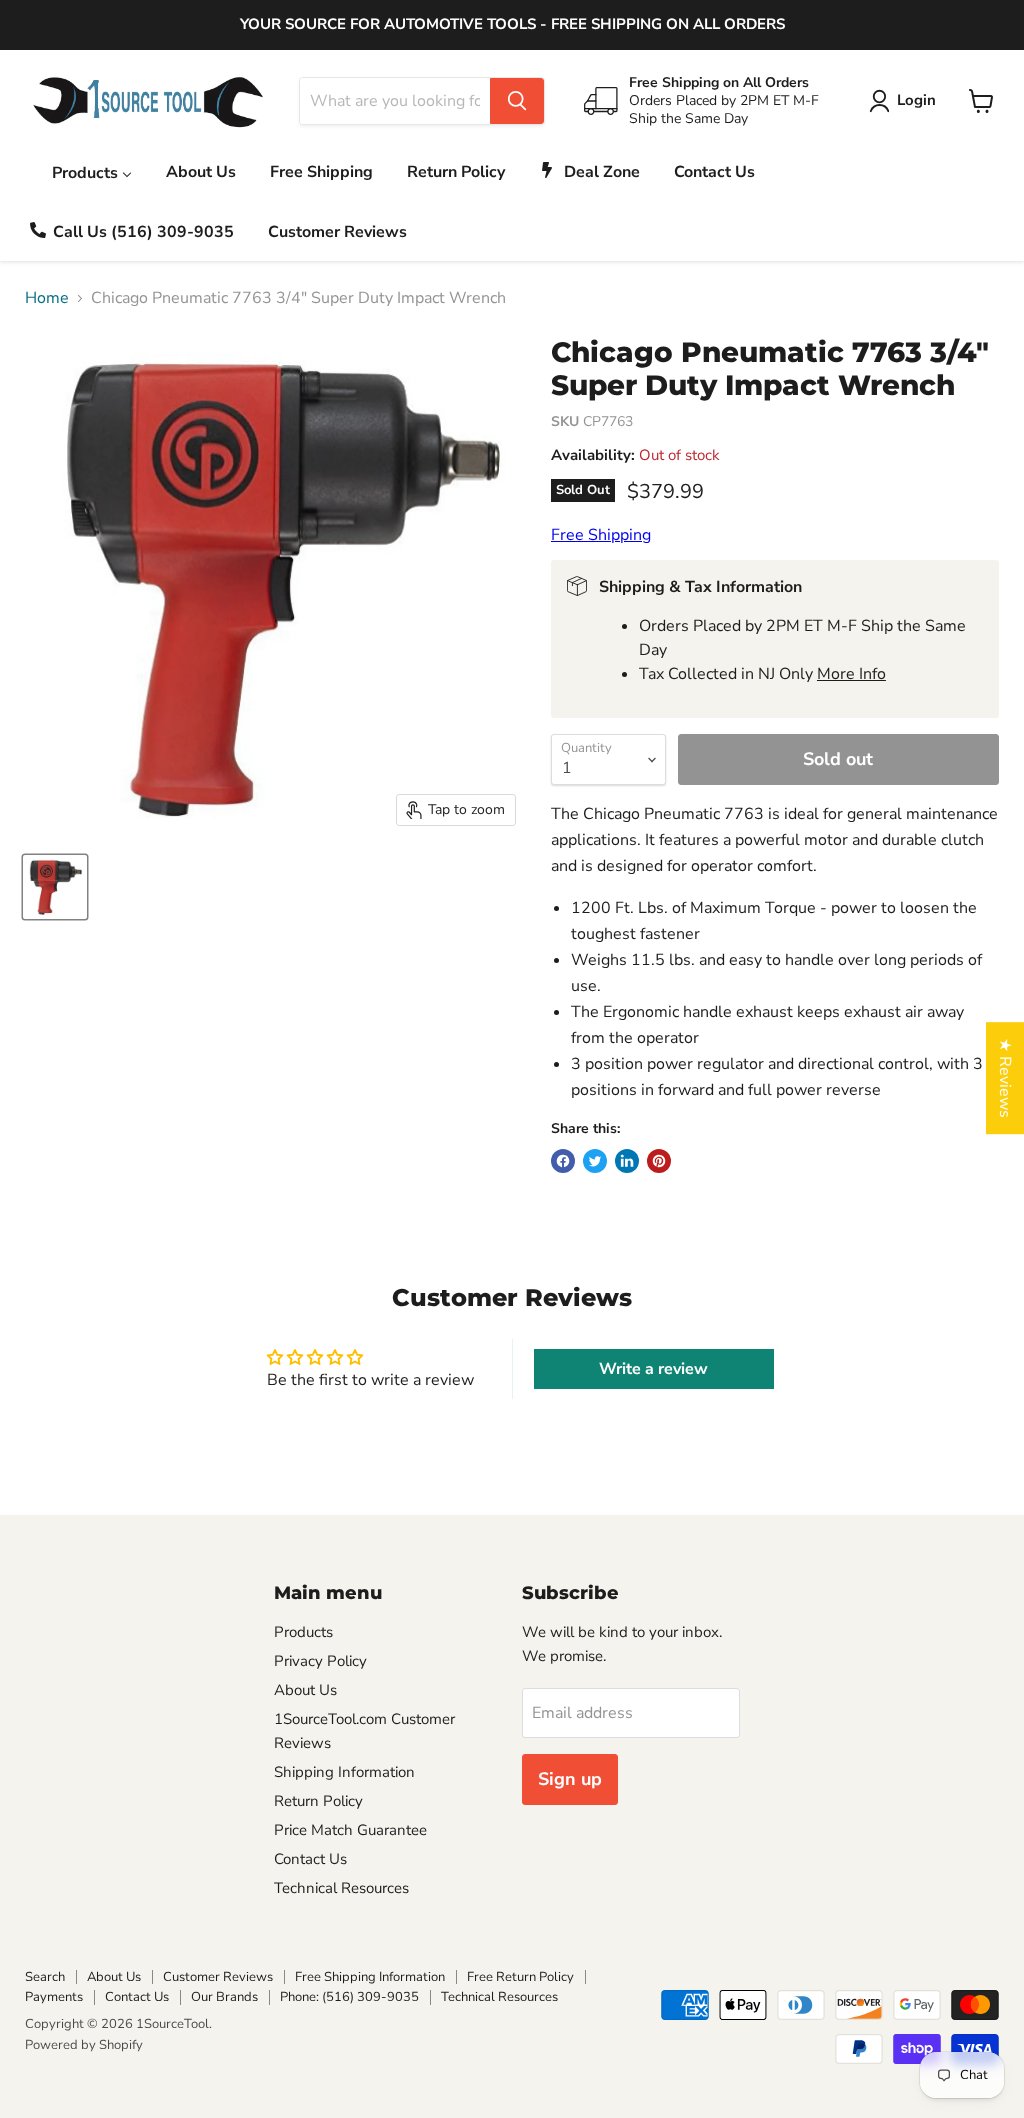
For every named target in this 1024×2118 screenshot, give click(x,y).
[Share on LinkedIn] (627, 1161)
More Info (851, 674)
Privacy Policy (320, 1661)
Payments (54, 1997)
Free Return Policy (520, 1977)
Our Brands (224, 1997)
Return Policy (318, 1801)
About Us (305, 1690)
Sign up (570, 1779)
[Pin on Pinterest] (659, 1161)
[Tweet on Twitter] (595, 1161)
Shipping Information (344, 1772)
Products (303, 1632)
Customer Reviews (218, 1977)
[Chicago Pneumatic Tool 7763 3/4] (55, 887)
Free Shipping (601, 535)
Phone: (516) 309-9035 (349, 1997)
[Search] (517, 101)
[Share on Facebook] (563, 1161)
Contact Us (310, 1859)
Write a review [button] (653, 1369)
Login (916, 100)
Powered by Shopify (84, 2045)
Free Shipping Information (370, 1977)
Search (45, 1977)
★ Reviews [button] (1005, 1078)
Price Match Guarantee (350, 1830)
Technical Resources (341, 1888)
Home (47, 298)
